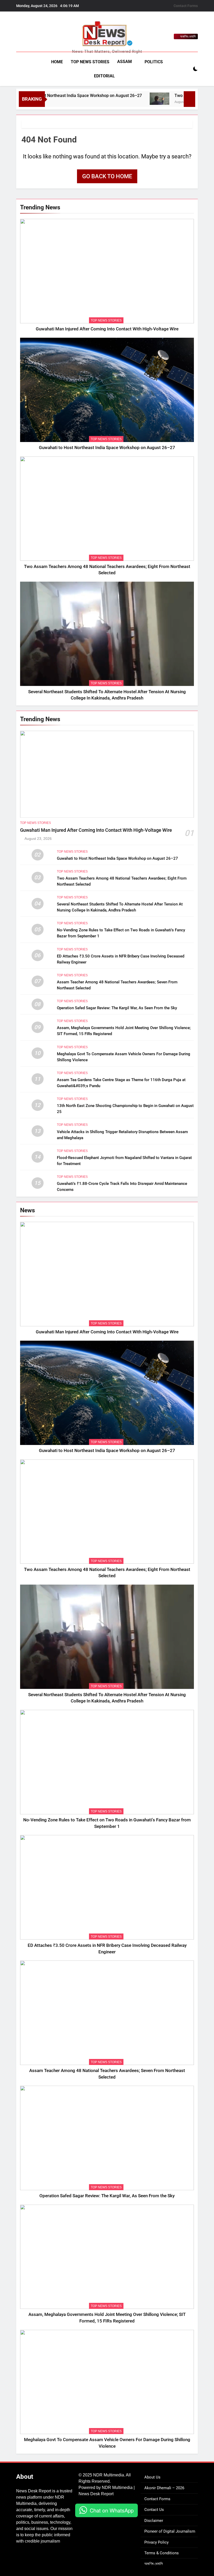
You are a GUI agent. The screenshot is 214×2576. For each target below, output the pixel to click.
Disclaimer (154, 2521)
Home (57, 62)
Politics (154, 62)
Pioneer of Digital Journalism (170, 2531)
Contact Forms (186, 6)
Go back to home (107, 176)
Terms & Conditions (162, 2553)
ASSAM (124, 62)
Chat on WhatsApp (112, 2510)
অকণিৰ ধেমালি (154, 2564)
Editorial (104, 76)
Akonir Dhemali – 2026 (164, 2488)
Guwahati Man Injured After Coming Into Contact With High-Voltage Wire (107, 329)
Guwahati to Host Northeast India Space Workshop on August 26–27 (107, 448)
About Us (152, 2477)
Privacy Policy (156, 2542)
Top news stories (90, 62)
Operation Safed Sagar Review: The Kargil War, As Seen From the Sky (117, 1008)
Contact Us (154, 2510)
